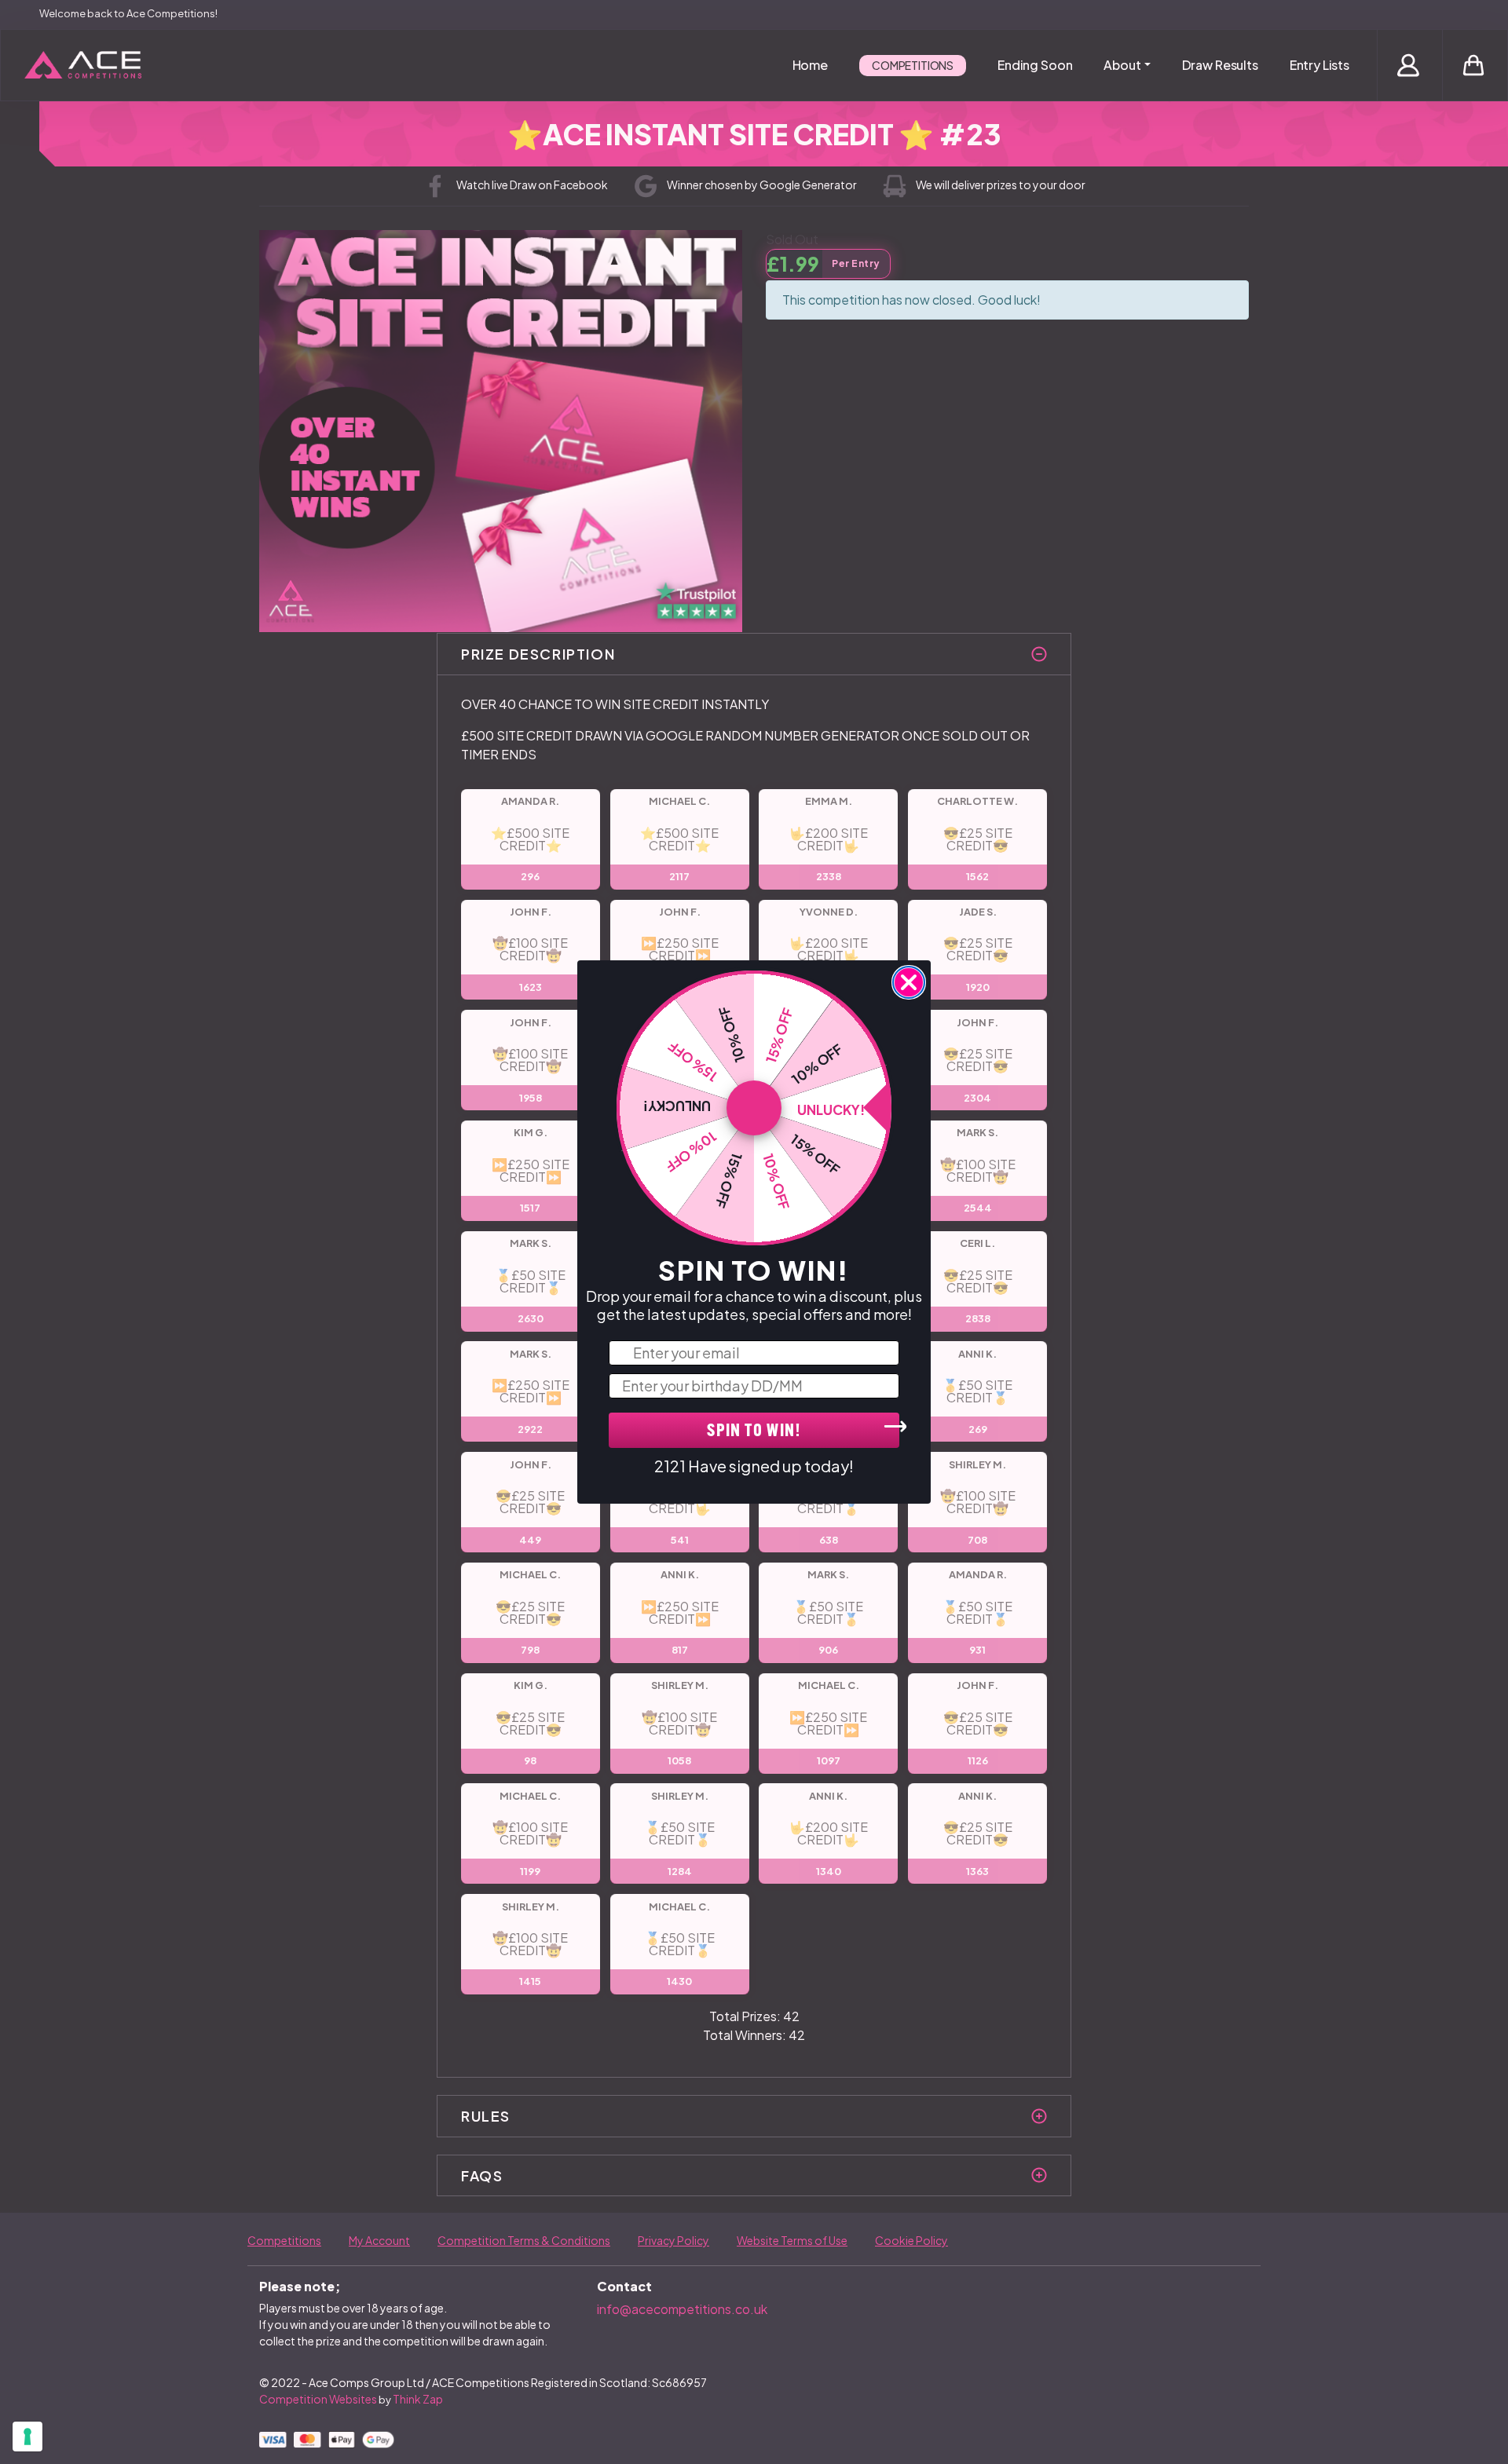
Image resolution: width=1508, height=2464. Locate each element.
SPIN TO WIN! (754, 1432)
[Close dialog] (909, 982)
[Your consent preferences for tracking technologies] (27, 2437)
